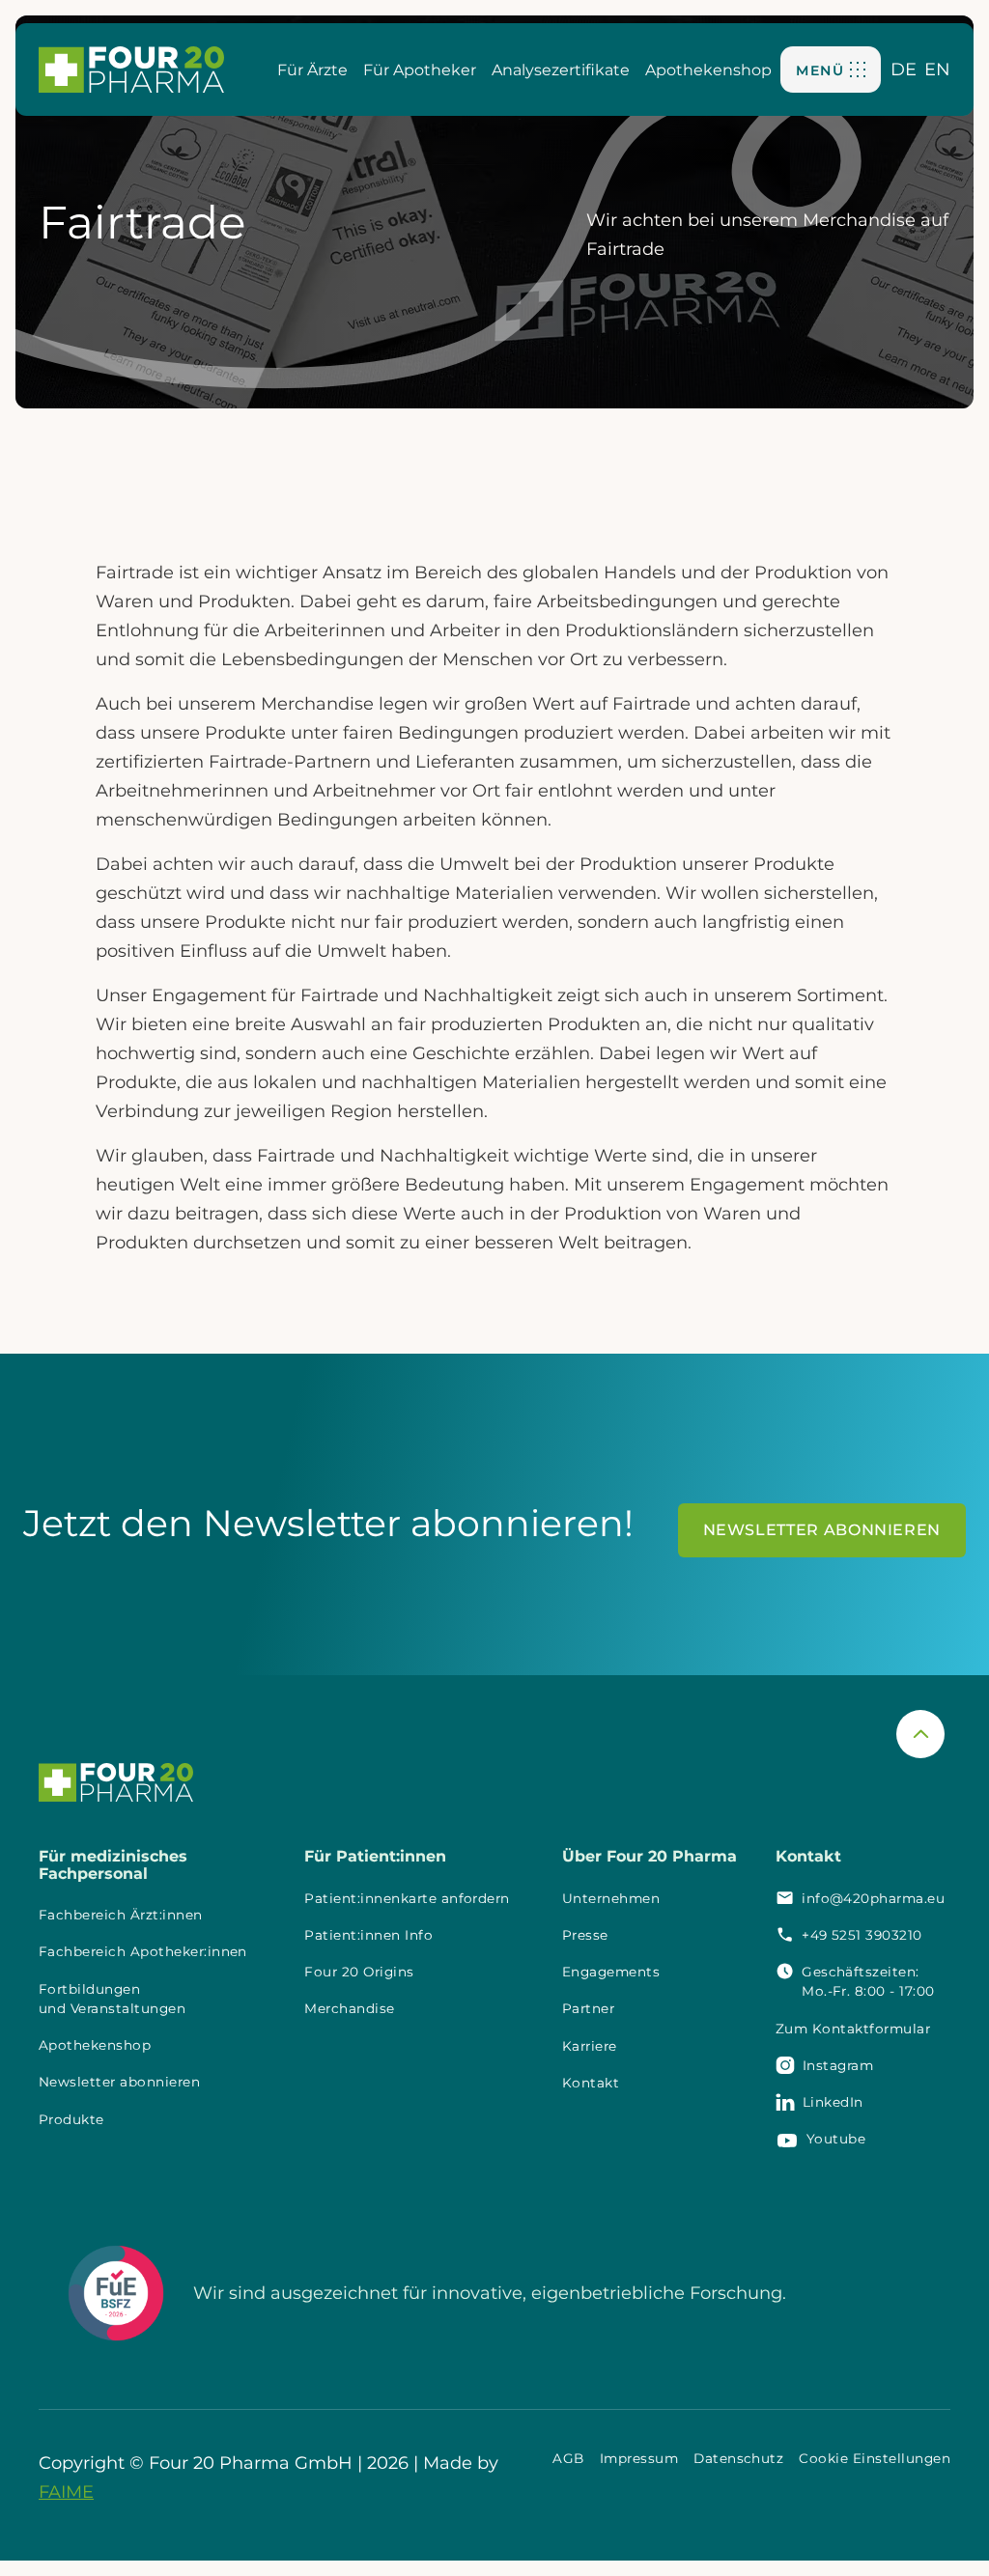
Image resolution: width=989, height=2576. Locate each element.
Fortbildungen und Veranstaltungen (112, 1999)
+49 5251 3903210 (862, 1935)
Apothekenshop (708, 70)
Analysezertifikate (561, 70)
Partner (588, 2008)
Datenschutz (738, 2458)
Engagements (611, 1972)
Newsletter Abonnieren (822, 1530)
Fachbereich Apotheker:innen (143, 1951)
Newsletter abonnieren (119, 2082)
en (937, 70)
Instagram (838, 2065)
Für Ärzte (312, 70)
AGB (568, 2458)
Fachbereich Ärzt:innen (121, 1915)
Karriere (590, 2046)
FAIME (66, 2492)
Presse (585, 1935)
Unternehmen (611, 1898)
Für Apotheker (420, 70)
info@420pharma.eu (873, 1898)
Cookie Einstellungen (875, 2458)
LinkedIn (833, 2102)
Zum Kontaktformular (853, 2029)
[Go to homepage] (131, 69)
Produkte (71, 2119)
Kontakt (591, 2083)
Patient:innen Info (368, 1935)
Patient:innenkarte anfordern (407, 1898)
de (904, 70)
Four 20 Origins (359, 1972)
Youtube (836, 2139)
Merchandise (349, 2008)
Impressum (639, 2458)
